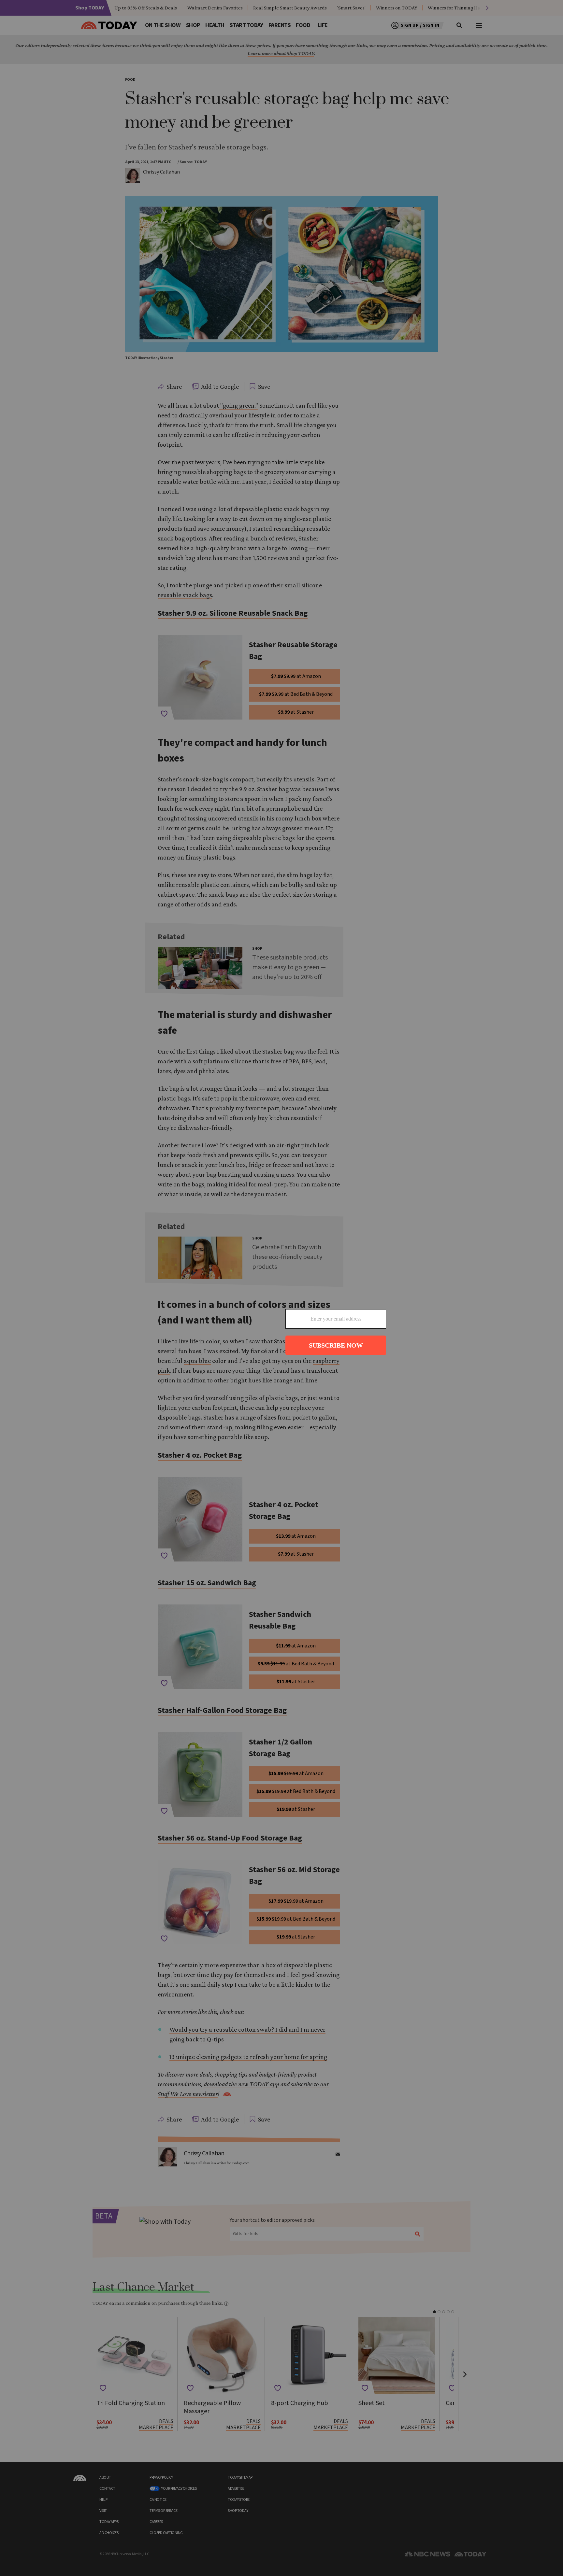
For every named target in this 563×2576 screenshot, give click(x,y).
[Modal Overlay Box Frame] (281, 1288)
